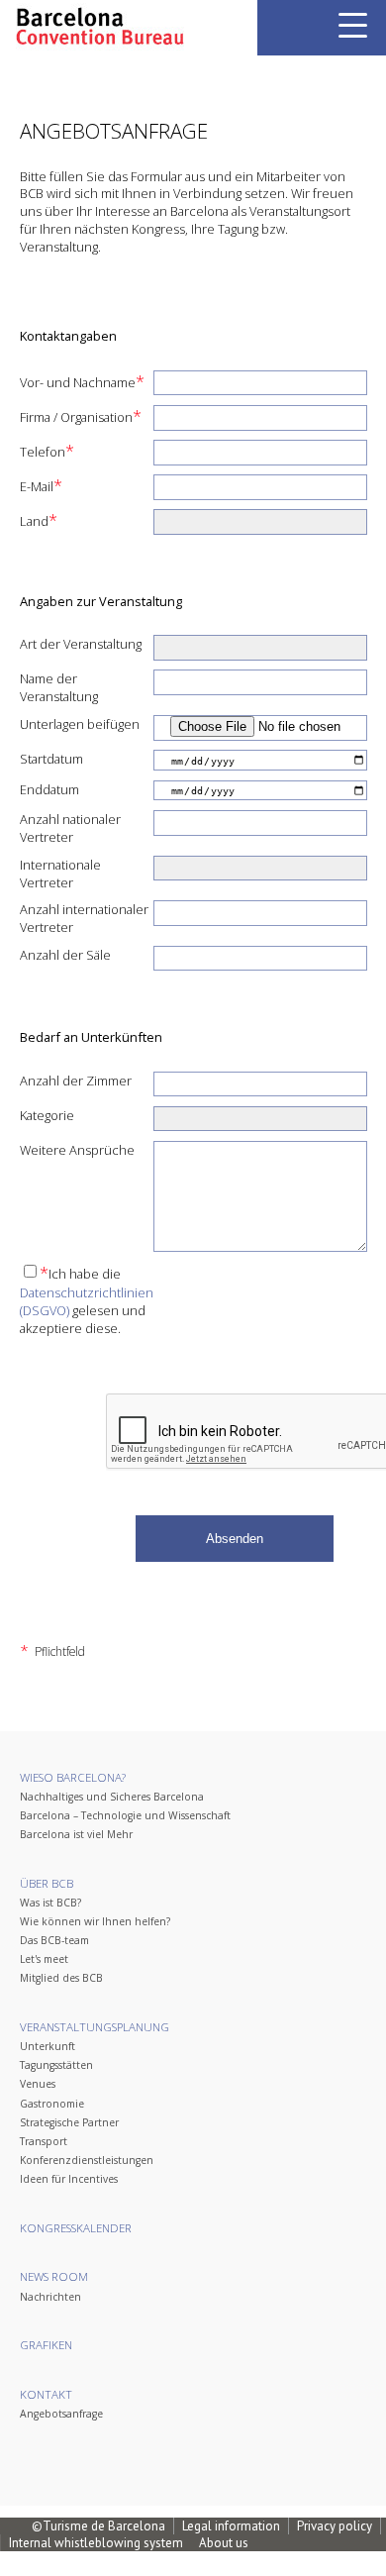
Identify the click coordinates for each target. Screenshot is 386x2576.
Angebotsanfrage (61, 2414)
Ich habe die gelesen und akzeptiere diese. (87, 1299)
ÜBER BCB (47, 1883)
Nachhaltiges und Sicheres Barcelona (112, 1797)
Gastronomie (52, 2104)
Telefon (47, 451)
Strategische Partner (69, 2122)
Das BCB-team (54, 1940)
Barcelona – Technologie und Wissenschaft (125, 1815)
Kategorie (47, 1115)
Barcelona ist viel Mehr (76, 1834)
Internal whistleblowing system (96, 2543)
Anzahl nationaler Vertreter (70, 828)
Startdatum (51, 759)
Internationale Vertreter (60, 874)
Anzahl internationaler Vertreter (84, 918)
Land (39, 520)
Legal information (231, 2526)
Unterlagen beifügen (80, 724)
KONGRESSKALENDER (76, 2228)
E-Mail (41, 485)
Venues (38, 2084)
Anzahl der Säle (65, 955)
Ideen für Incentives (69, 2179)
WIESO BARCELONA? (73, 1777)
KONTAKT (46, 2394)
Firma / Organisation (81, 416)
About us (224, 2543)
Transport (44, 2141)
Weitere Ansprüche (77, 1150)
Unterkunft (48, 2046)
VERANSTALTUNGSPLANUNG (95, 2027)
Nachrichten (50, 2297)
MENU (352, 25)
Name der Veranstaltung (59, 687)
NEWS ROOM (54, 2276)
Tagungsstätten (56, 2065)
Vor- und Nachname (82, 381)
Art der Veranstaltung (81, 644)
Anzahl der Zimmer (76, 1081)
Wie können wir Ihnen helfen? (95, 1921)
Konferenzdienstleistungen (87, 2160)
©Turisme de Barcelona (98, 2526)
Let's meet (44, 1959)
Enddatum (49, 789)
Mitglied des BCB (61, 1978)
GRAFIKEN (46, 2345)
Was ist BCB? (50, 1903)
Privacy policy (335, 2526)
